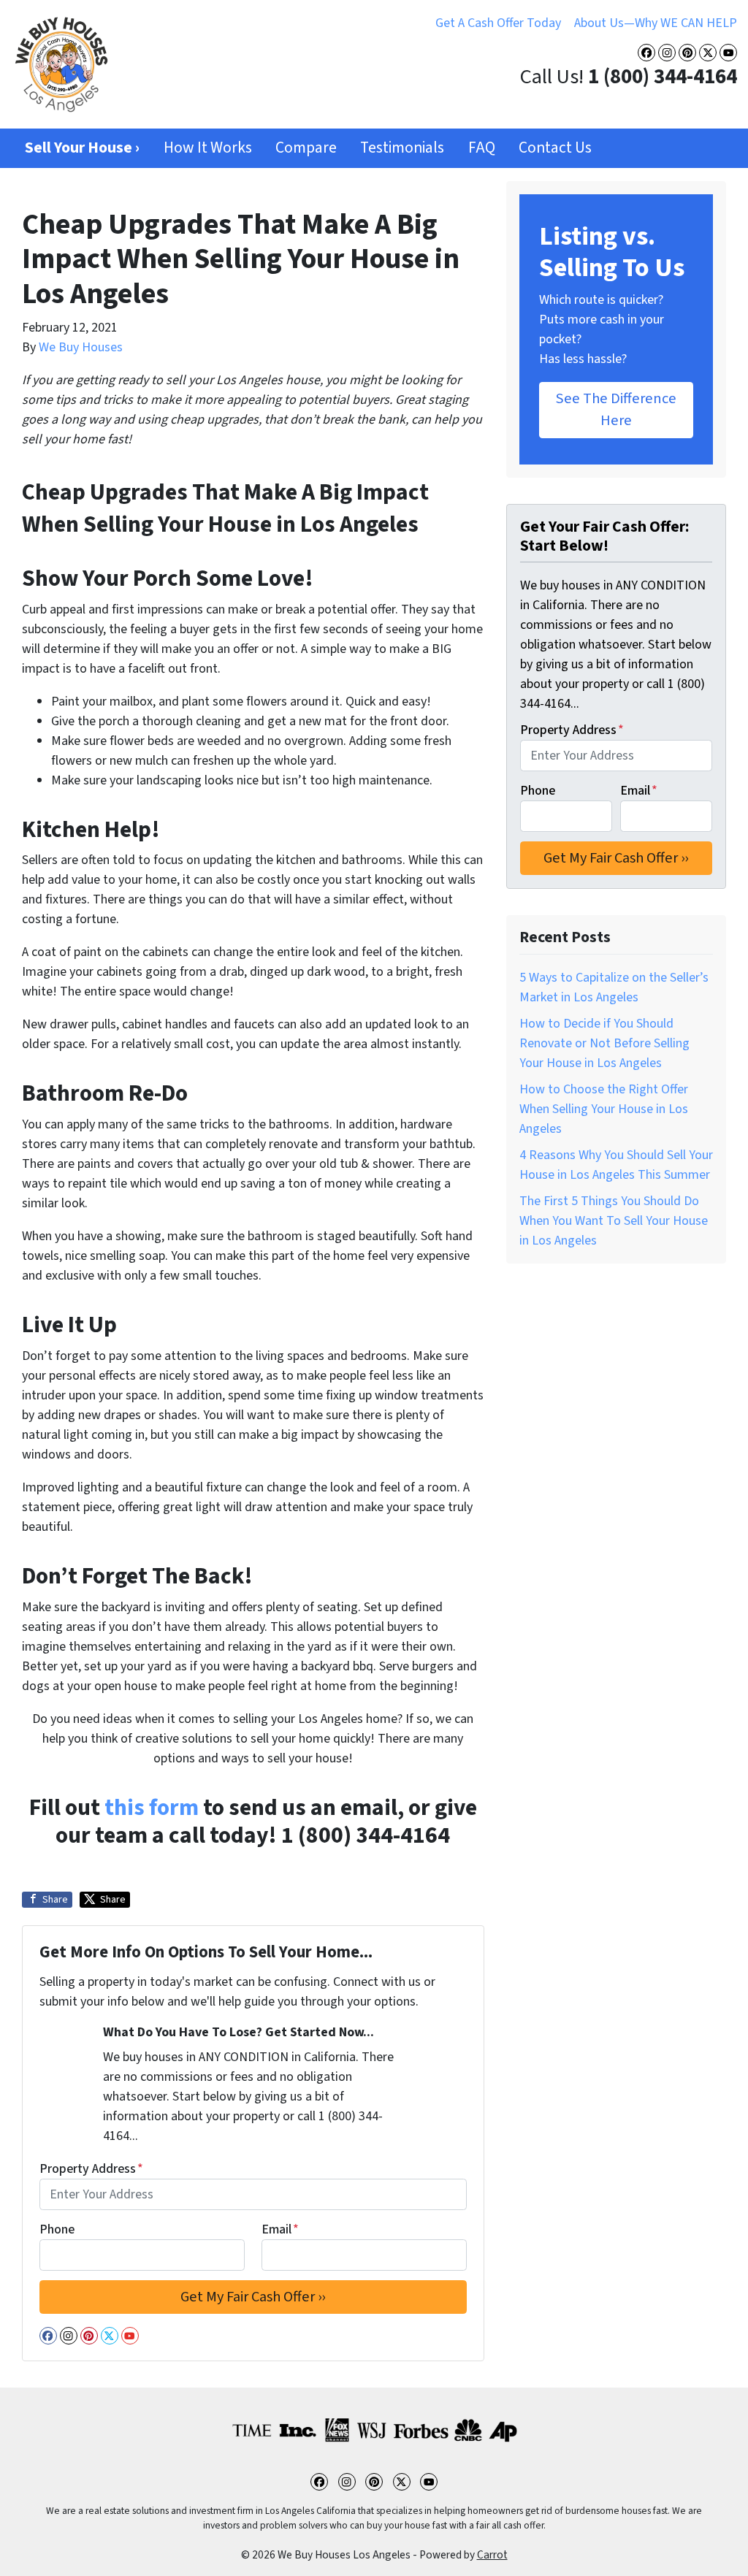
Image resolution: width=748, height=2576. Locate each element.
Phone (57, 2229)
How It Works (208, 148)
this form (152, 1808)
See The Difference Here (616, 409)
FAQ (482, 148)
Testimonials (402, 148)
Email (280, 2229)
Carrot (492, 2555)
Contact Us (555, 148)
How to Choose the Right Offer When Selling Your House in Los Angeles (604, 1109)
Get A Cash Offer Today (498, 23)
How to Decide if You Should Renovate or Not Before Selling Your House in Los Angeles (604, 1043)
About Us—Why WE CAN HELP (656, 23)
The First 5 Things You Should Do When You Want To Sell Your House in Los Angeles (614, 1221)
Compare (306, 148)
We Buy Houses (81, 347)
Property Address (91, 2169)
